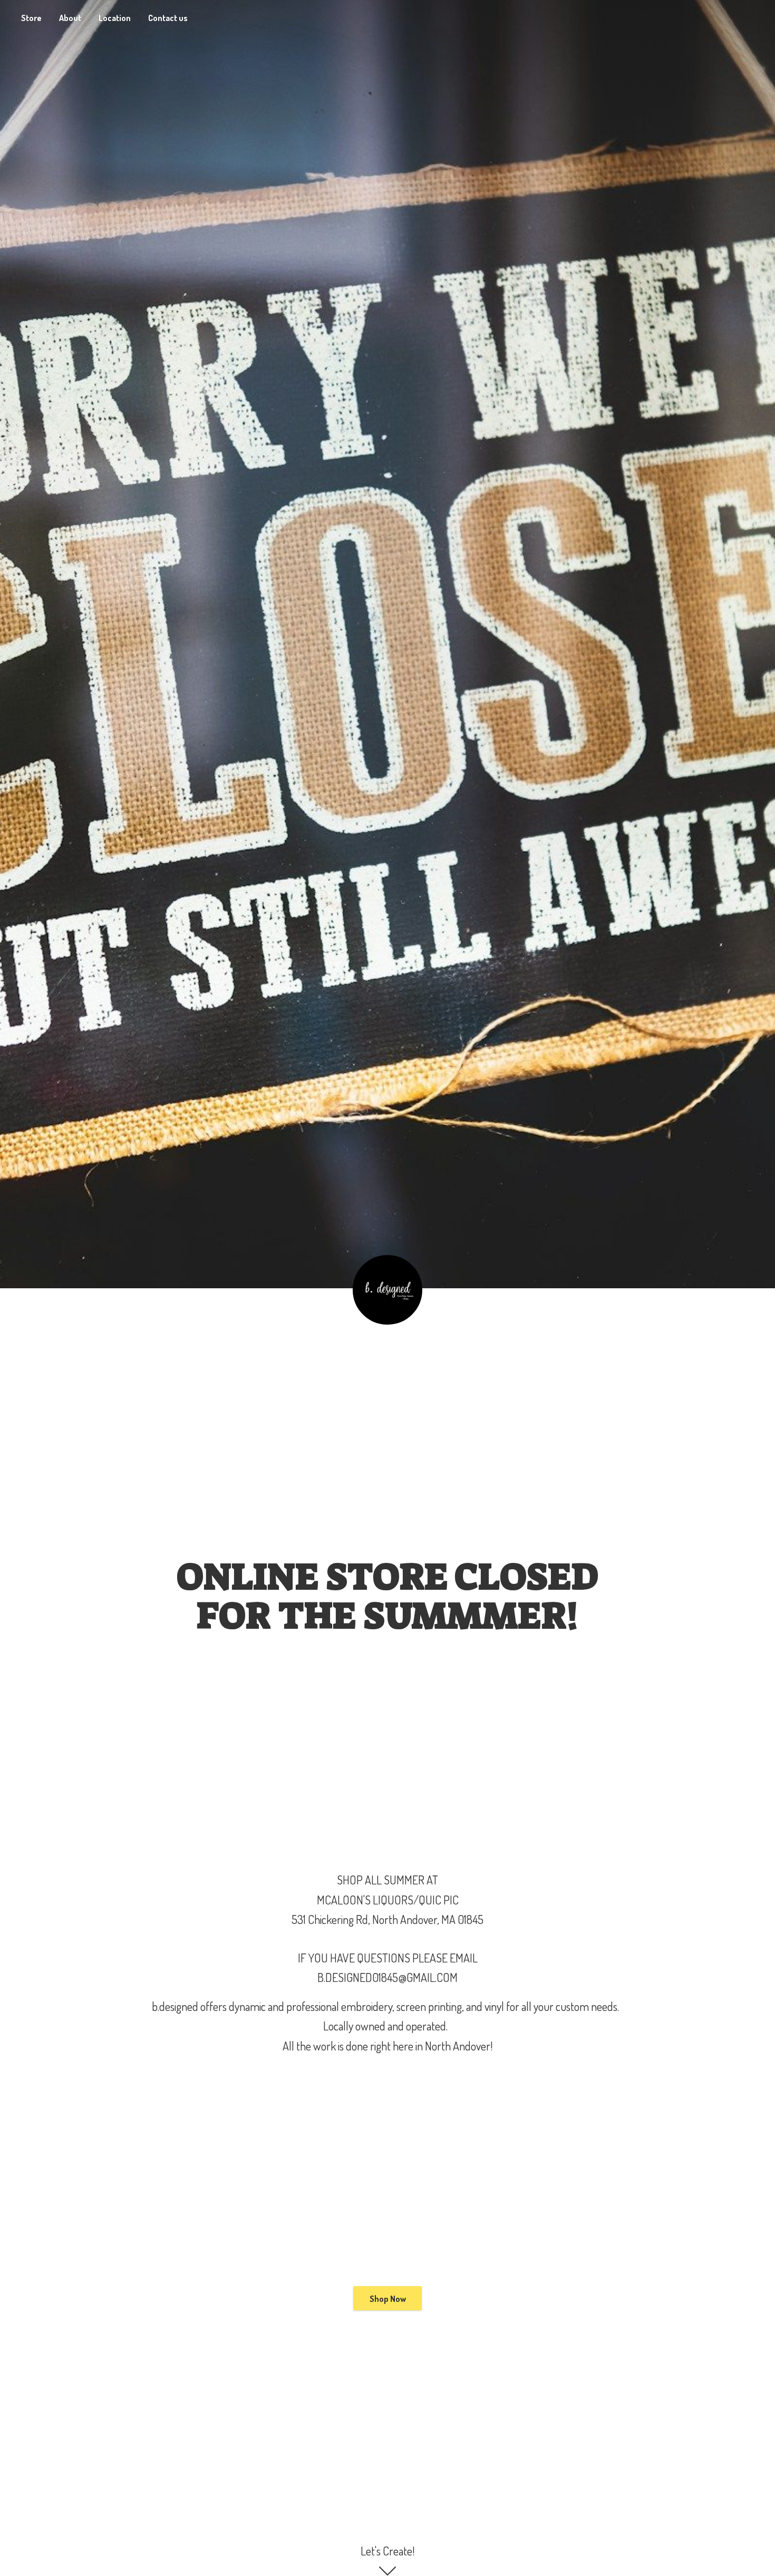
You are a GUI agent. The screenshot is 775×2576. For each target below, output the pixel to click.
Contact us (168, 18)
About (70, 18)
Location (115, 18)
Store (31, 18)
